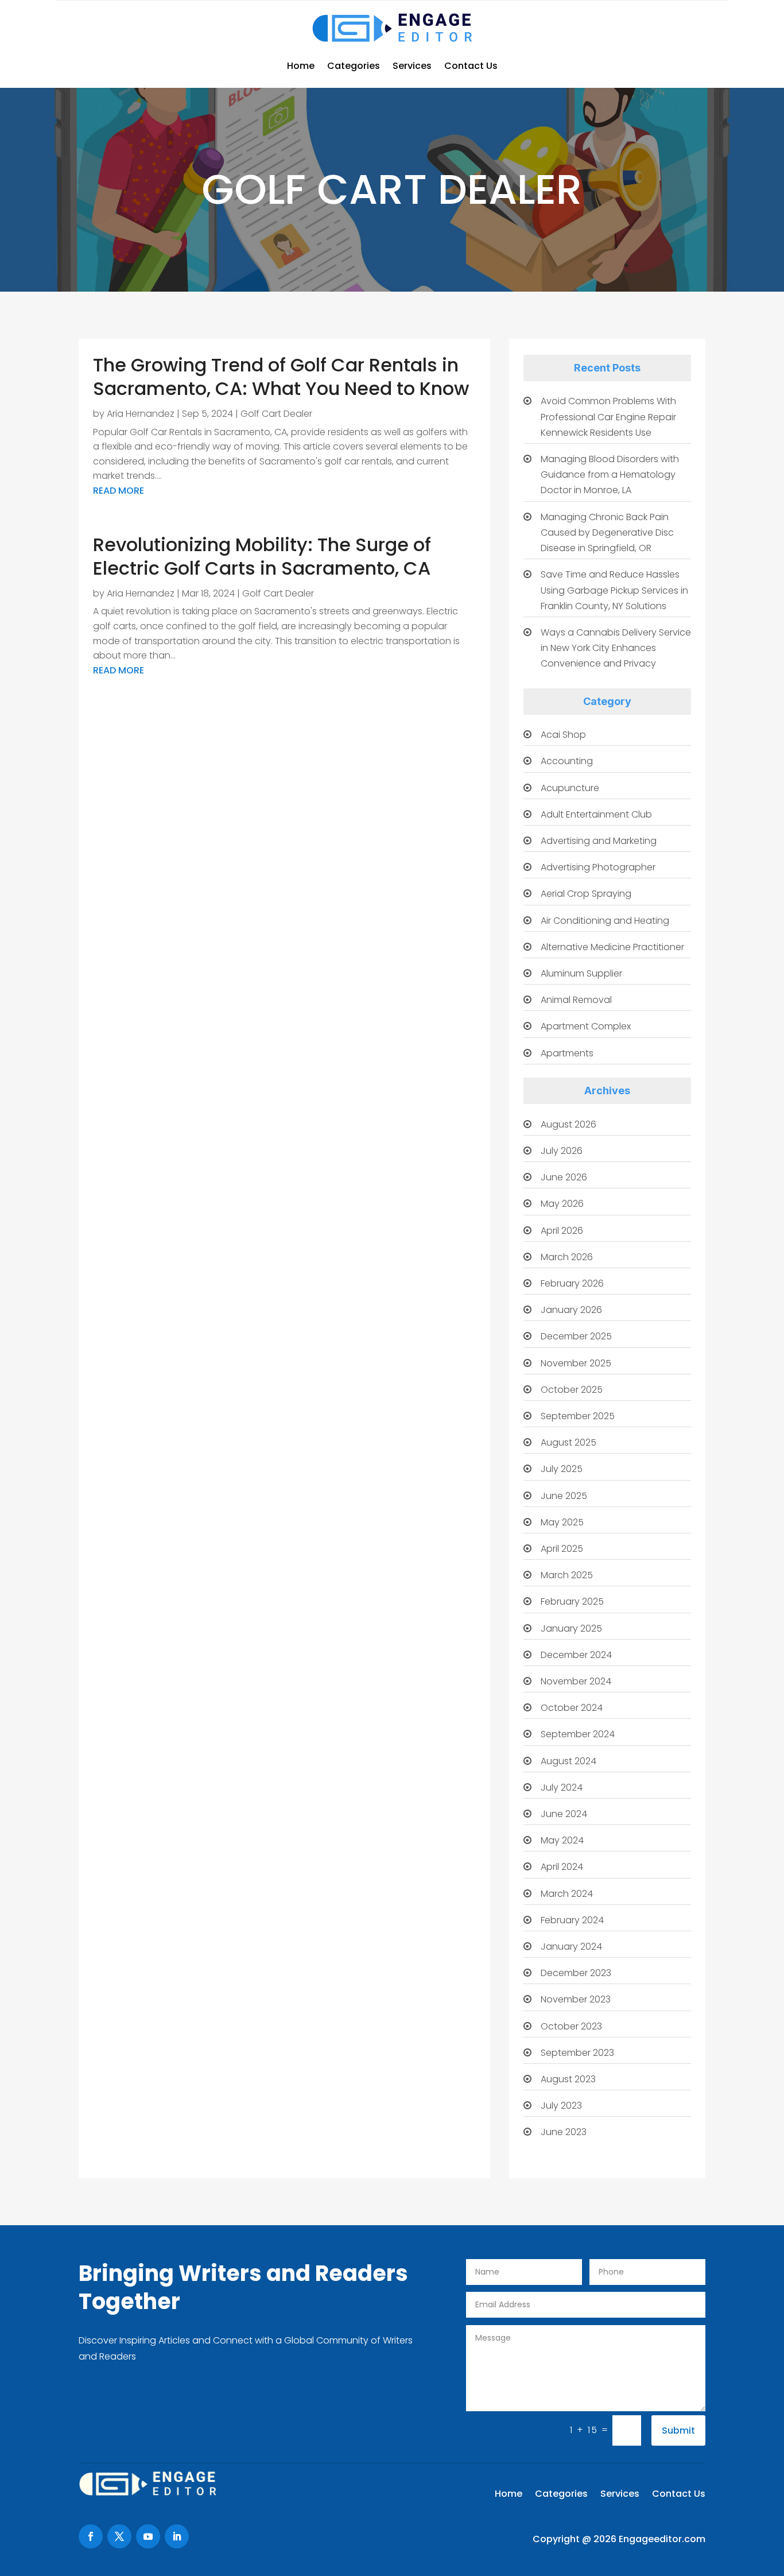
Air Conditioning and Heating (605, 921)
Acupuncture (570, 788)
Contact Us (471, 66)
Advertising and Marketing (599, 841)
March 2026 (567, 1257)
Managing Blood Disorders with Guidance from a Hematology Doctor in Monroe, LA (610, 474)
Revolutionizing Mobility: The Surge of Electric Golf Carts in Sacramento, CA (262, 557)
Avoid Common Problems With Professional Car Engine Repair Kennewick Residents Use (608, 417)
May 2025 (562, 1522)
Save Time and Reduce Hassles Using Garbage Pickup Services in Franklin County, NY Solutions (614, 590)
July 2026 (562, 1151)
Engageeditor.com (662, 2539)
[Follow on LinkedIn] (177, 2536)
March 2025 (567, 1575)
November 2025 (576, 1363)
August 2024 (568, 1761)
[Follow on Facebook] (91, 2536)
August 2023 (568, 2079)
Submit (678, 2430)
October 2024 (572, 1708)
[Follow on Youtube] (148, 2536)
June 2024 (564, 1814)
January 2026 (571, 1310)
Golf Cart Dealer (276, 414)
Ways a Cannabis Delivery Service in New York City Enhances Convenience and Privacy (616, 648)
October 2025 (572, 1390)
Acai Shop (563, 735)
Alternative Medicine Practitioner (612, 947)
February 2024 (572, 1920)
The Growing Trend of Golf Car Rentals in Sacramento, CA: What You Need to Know (281, 377)
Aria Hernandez (141, 414)
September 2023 (577, 2053)
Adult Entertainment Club (596, 814)
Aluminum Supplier (581, 973)
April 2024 (562, 1867)
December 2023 (576, 1973)
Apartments (567, 1053)
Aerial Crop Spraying (586, 894)
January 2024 (571, 1946)
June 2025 (564, 1496)
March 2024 (567, 1894)
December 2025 (576, 1336)
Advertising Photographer (598, 867)
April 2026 (562, 1231)
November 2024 (576, 1681)
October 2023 (571, 2026)
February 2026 (572, 1283)
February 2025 (572, 1601)
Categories (354, 66)
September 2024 (578, 1734)
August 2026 (568, 1124)
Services (412, 66)
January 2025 (571, 1628)
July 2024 (562, 1787)
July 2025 (562, 1469)
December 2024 (576, 1655)
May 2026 (562, 1204)
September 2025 (578, 1416)
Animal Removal (576, 1000)
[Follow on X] (119, 2536)
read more (119, 491)
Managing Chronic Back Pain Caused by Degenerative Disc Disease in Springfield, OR (607, 532)
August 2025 (568, 1442)
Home (301, 66)
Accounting (567, 761)
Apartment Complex (586, 1026)
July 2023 (561, 2106)
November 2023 (576, 1999)
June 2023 (564, 2132)
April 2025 (562, 1549)
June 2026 (564, 1177)
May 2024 (562, 1840)
